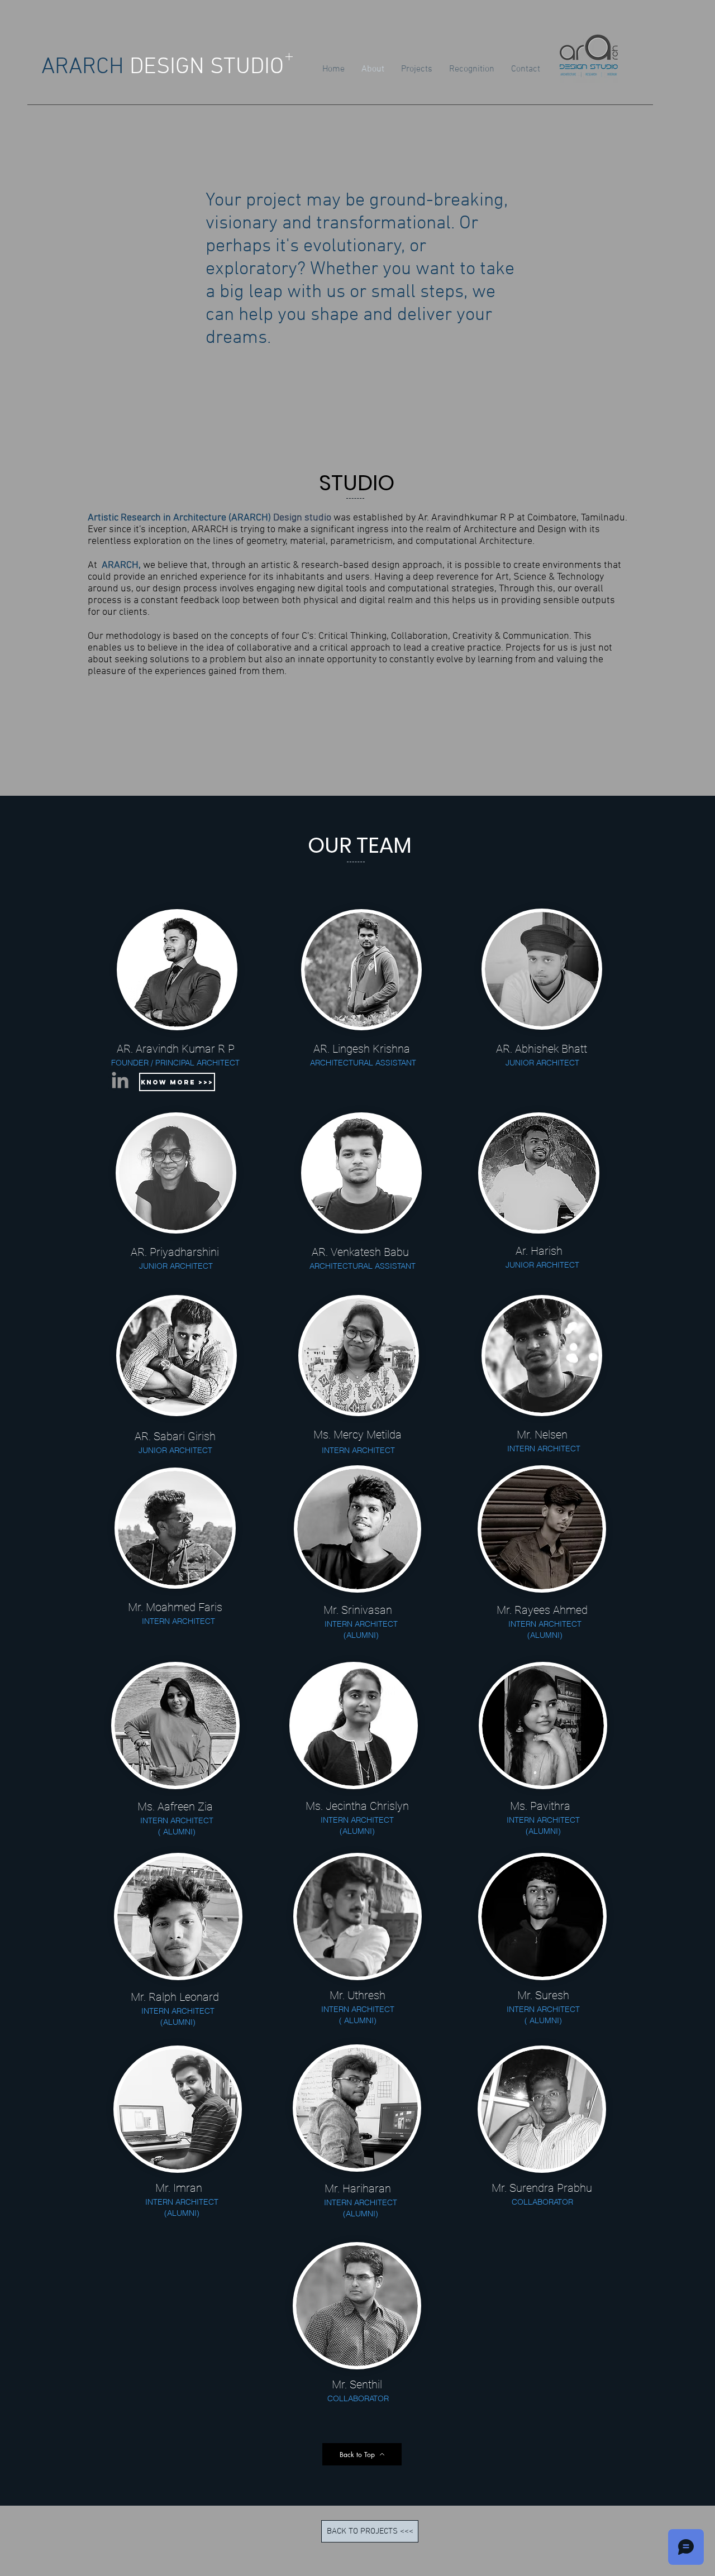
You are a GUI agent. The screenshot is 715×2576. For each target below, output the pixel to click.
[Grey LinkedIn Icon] (120, 1080)
